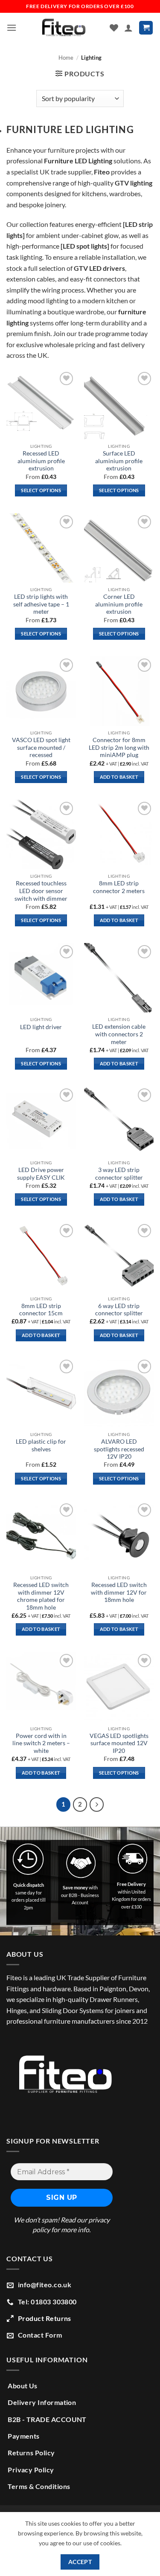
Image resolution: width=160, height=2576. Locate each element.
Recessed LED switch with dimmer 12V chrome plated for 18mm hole (41, 1596)
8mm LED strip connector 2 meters (119, 887)
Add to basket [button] (119, 777)
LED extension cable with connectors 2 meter (119, 1034)
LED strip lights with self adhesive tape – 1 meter (41, 604)
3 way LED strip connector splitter (119, 1174)
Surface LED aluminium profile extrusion (119, 461)
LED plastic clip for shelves (41, 1445)
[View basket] (146, 28)
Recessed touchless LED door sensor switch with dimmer (41, 891)
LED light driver (41, 1027)
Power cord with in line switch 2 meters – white (41, 1743)
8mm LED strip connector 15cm (41, 1310)
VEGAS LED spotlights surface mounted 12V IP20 (119, 1743)
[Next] (97, 1804)
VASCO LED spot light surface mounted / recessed (41, 747)
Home (66, 58)
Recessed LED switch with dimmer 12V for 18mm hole (119, 1592)
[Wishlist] (114, 28)
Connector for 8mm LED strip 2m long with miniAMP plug (119, 747)
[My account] (128, 28)
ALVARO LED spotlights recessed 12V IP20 (119, 1449)
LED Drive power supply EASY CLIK (41, 1174)
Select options (41, 490)
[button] (12, 28)
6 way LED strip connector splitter (119, 1310)
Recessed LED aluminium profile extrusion (41, 461)
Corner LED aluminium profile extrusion (119, 604)
